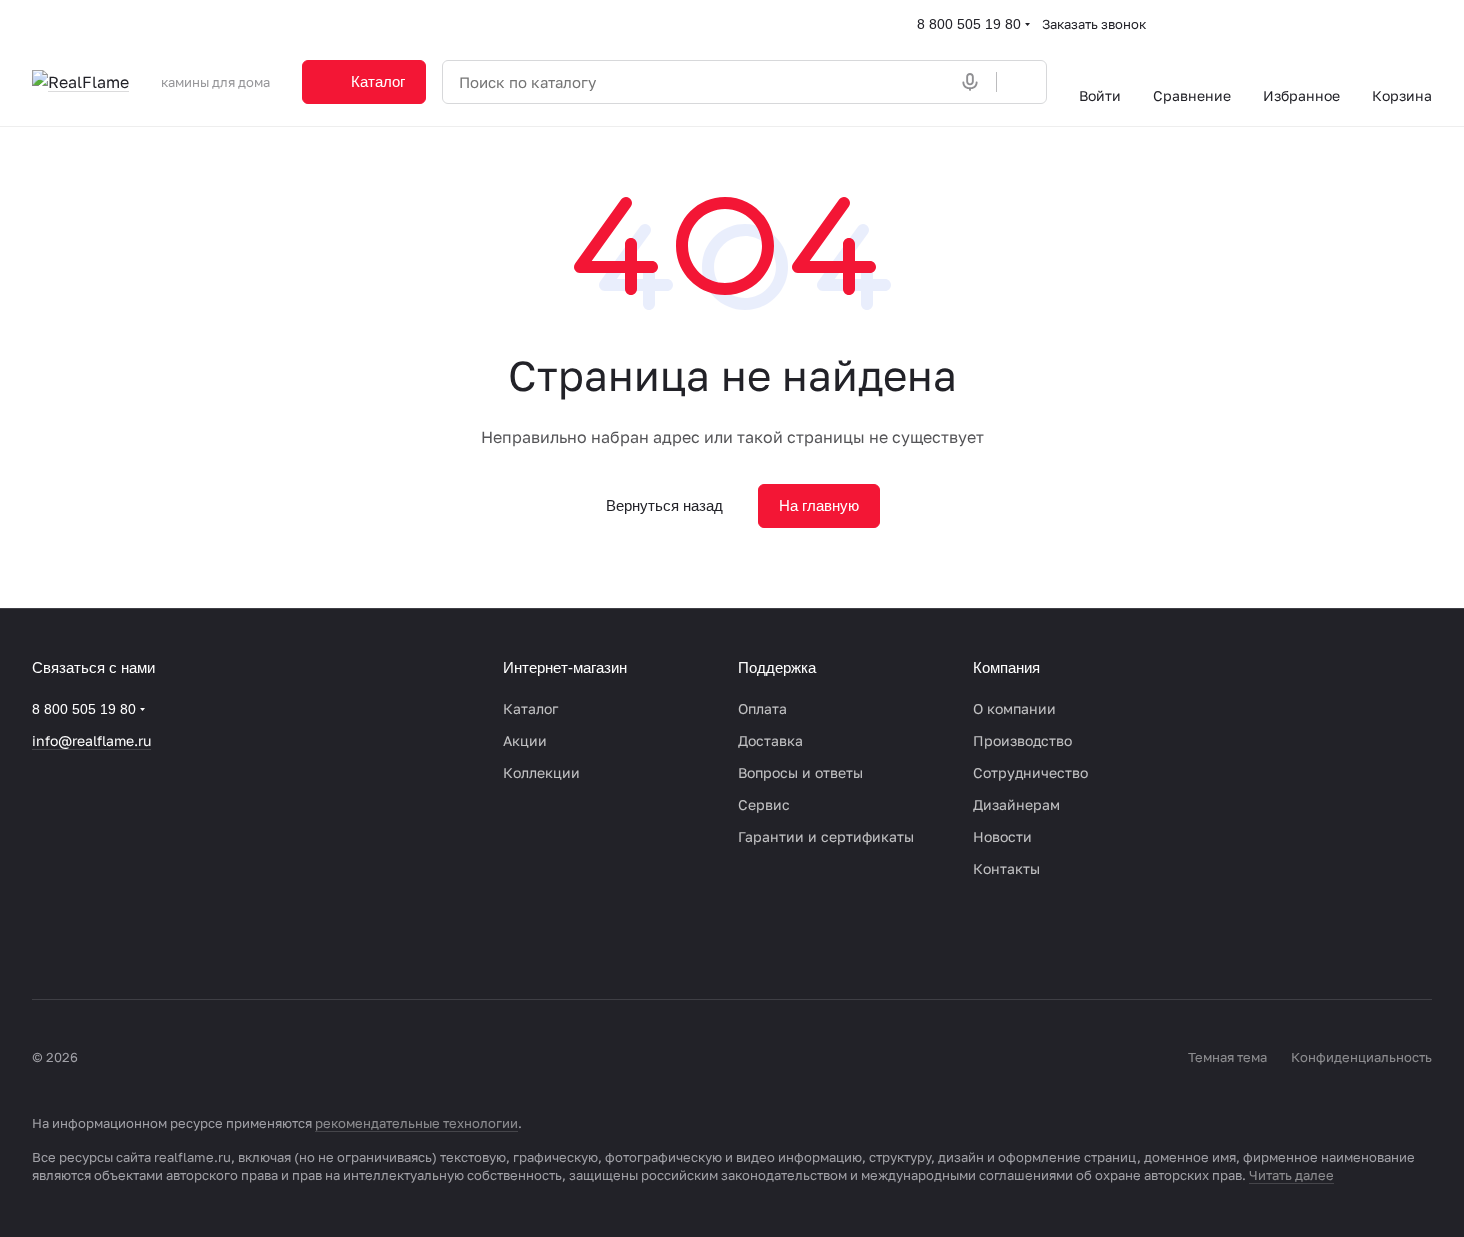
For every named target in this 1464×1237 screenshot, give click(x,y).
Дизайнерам (1016, 804)
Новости (1002, 836)
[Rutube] (164, 939)
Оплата (762, 708)
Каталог (530, 708)
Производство (1022, 740)
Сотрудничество (1030, 772)
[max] (204, 939)
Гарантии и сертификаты (826, 836)
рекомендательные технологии (416, 1123)
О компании (1014, 708)
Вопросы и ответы (800, 772)
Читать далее (1291, 1175)
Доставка (770, 740)
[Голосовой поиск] (974, 82)
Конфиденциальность (1361, 1057)
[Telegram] (84, 939)
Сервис (764, 804)
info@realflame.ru (91, 740)
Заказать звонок (1094, 24)
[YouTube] (124, 939)
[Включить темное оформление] (1424, 24)
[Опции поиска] (930, 82)
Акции (525, 740)
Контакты (1006, 868)
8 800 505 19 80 (969, 24)
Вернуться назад (664, 505)
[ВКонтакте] (44, 939)
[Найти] (1021, 82)
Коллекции (541, 772)
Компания (1006, 667)
